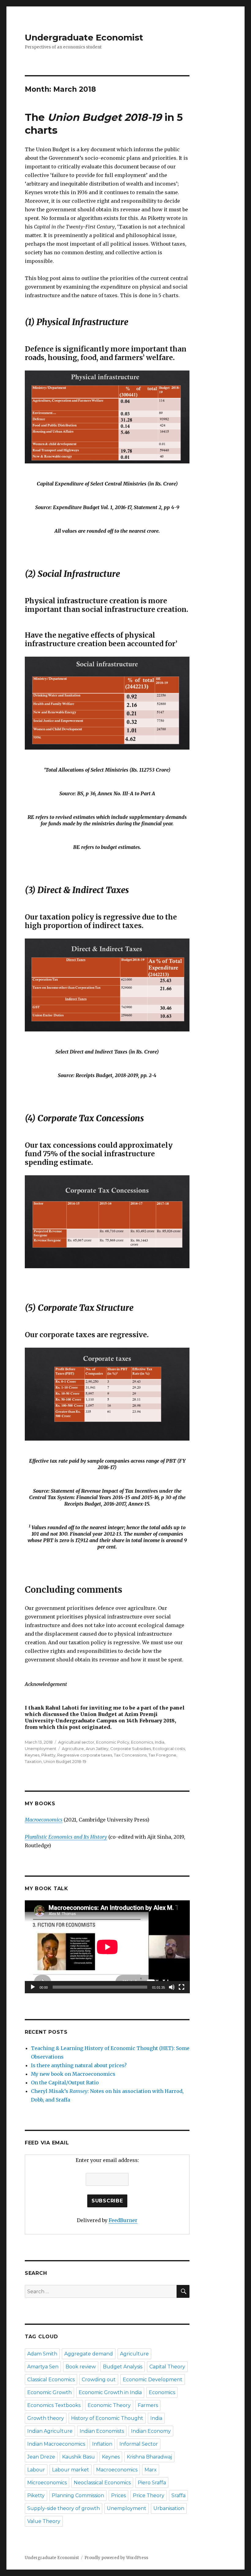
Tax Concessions (130, 1755)
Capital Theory (167, 2367)
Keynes (32, 1755)
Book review (81, 2367)
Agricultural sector (76, 1742)
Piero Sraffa (152, 2483)
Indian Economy (151, 2431)
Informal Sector (139, 2444)
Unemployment (41, 1749)
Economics (142, 1742)
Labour (36, 2470)
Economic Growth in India (110, 2392)
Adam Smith (42, 2354)
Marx (151, 2470)
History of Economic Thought (107, 2418)
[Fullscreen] (182, 1987)
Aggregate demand (89, 2354)
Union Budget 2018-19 (65, 1761)
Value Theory (44, 2521)
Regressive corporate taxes (85, 1755)
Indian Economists (102, 2431)
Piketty (48, 1755)
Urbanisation (169, 2508)
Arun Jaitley (97, 1749)
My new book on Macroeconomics (73, 2074)
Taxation (33, 1761)
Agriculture (73, 1749)
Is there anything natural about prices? (79, 2065)
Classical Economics (51, 2380)
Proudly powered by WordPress (116, 2558)
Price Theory (149, 2495)
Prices (118, 2495)
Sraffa (178, 2495)
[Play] (33, 1987)
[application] (107, 1947)
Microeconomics (47, 2483)
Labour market (71, 2470)
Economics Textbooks (54, 2405)
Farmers (148, 2405)
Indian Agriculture (50, 2431)
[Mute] (172, 1987)
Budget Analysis (123, 2367)
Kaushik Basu (79, 2457)
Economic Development (153, 2380)
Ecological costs (169, 1749)
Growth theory (46, 2418)
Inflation (102, 2444)
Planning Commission (78, 2495)
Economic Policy (113, 1742)
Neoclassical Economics (102, 2483)
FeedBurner (123, 2220)
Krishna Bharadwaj (149, 2457)
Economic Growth (49, 2392)
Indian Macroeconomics (56, 2444)
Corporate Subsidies (131, 1749)
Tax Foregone (162, 1755)
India (160, 1742)
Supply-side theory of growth (64, 2508)
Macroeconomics (117, 2470)
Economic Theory (109, 2405)
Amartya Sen (43, 2367)
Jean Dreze (41, 2457)
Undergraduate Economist (84, 37)
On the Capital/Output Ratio (65, 2083)
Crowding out (99, 2380)
